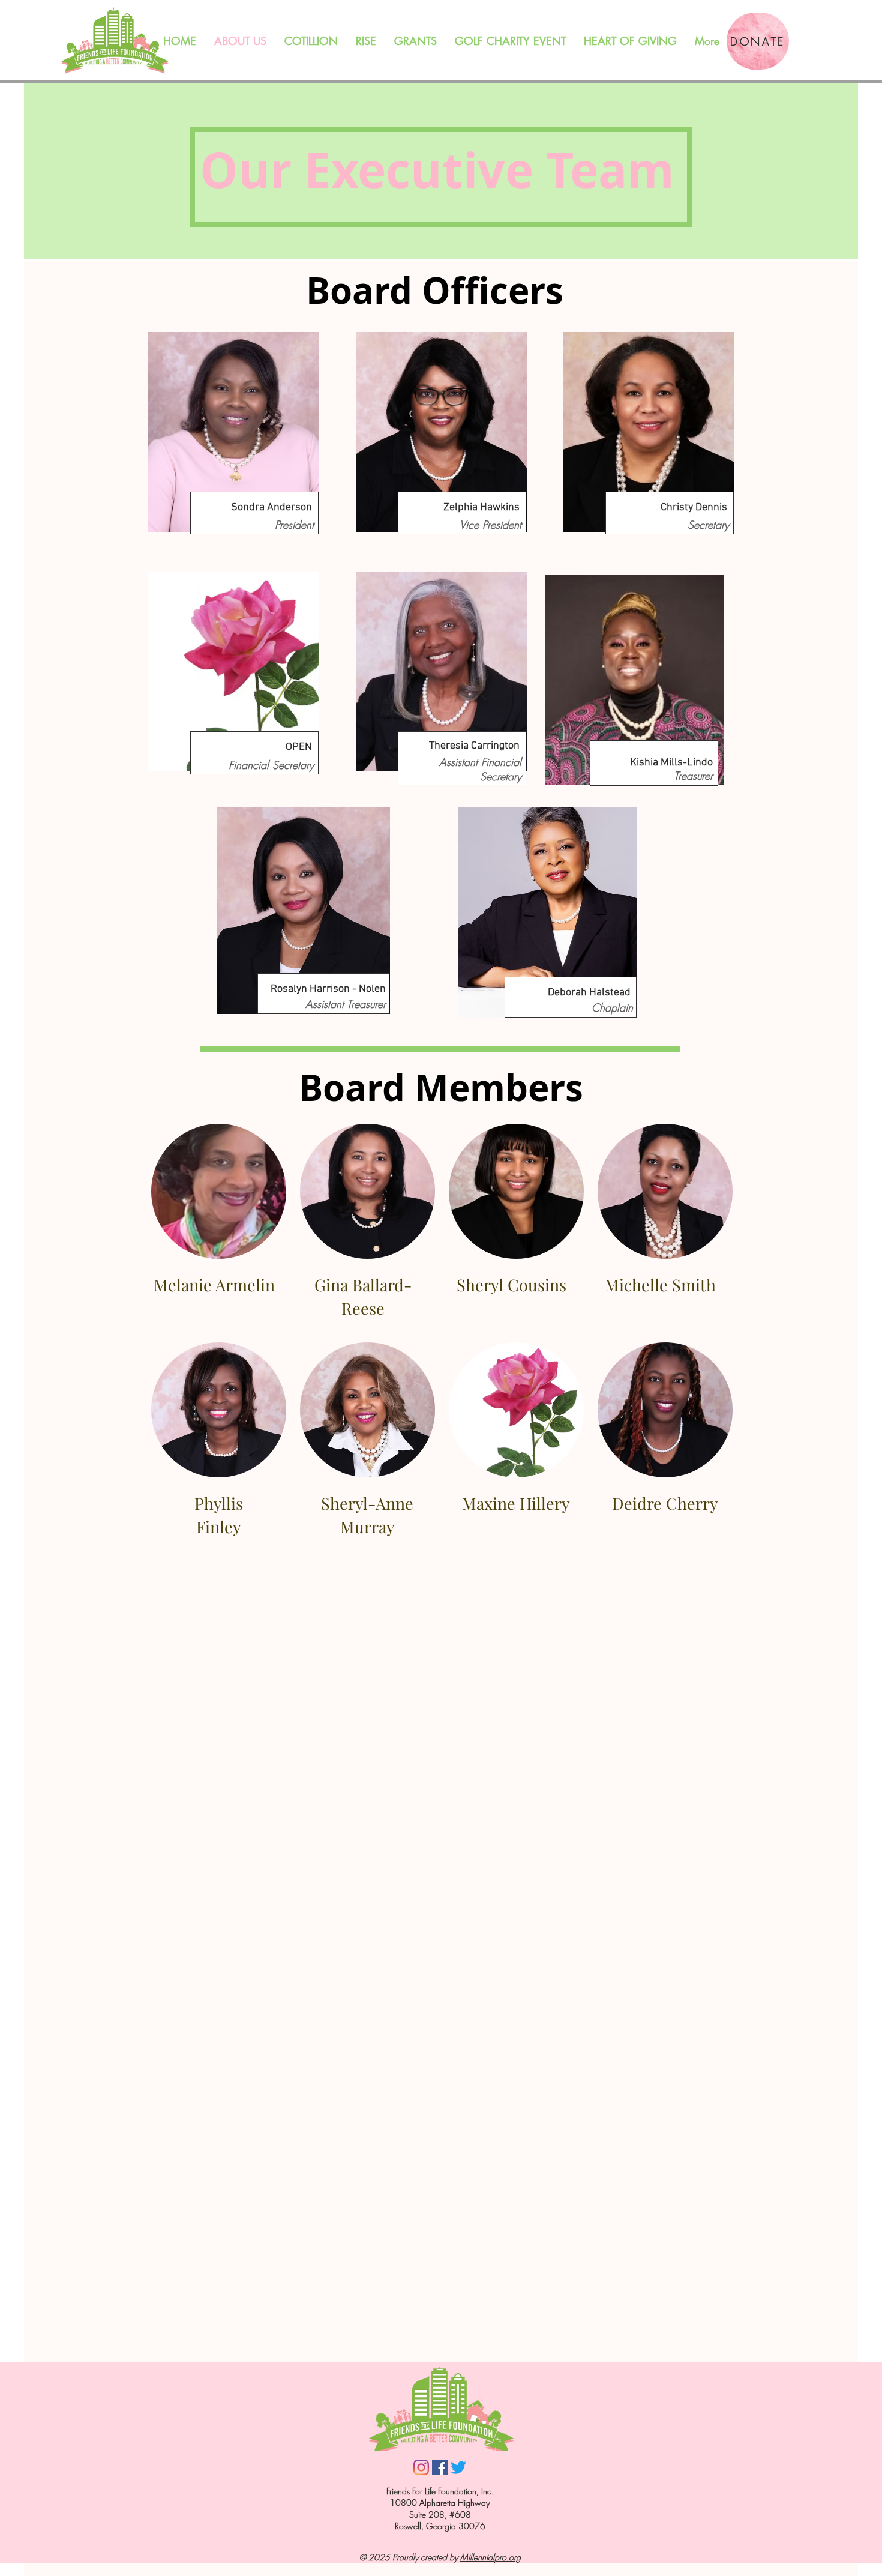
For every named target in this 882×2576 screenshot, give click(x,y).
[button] (415, 41)
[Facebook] (440, 2467)
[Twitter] (458, 2467)
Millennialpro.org (490, 2557)
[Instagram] (421, 2467)
